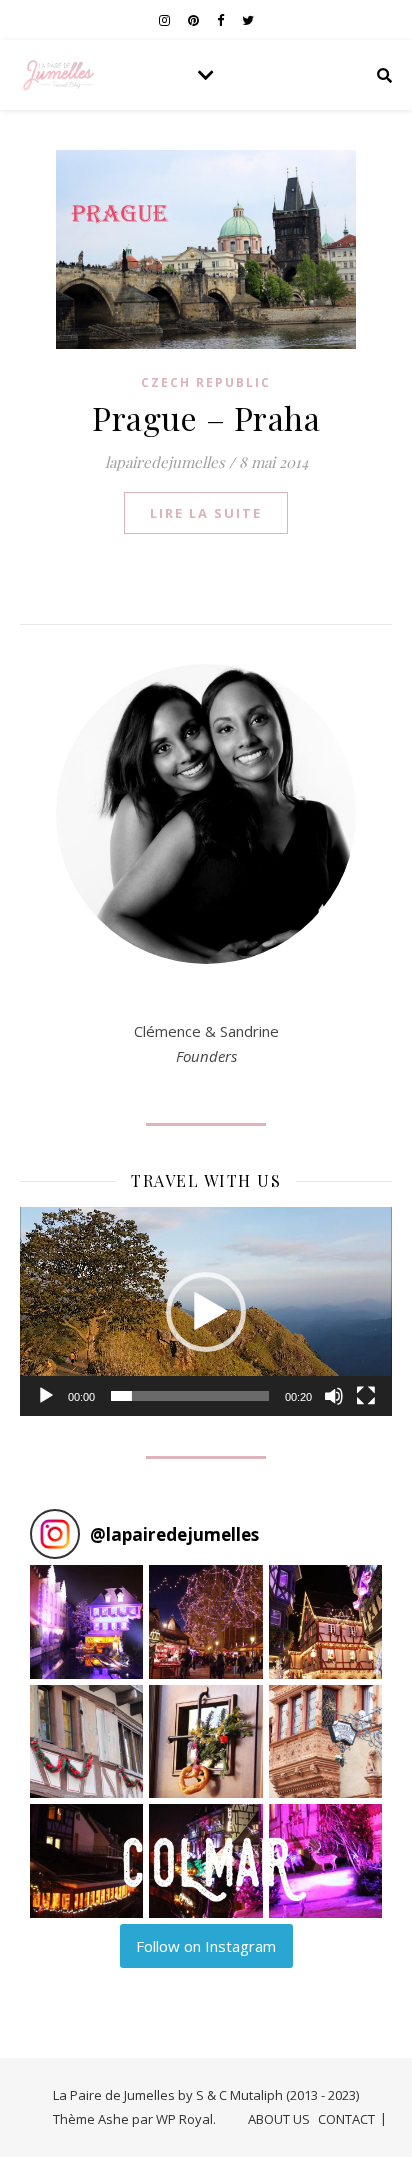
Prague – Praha (206, 417)
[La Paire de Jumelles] (60, 75)
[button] (206, 1312)
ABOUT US (279, 2119)
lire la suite (206, 513)
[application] (206, 1311)
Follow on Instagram (206, 1946)
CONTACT (346, 2119)
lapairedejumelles (165, 462)
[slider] (190, 1396)
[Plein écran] (366, 1396)
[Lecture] (46, 1396)
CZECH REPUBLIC (206, 382)
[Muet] (334, 1396)
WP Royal (184, 2119)
